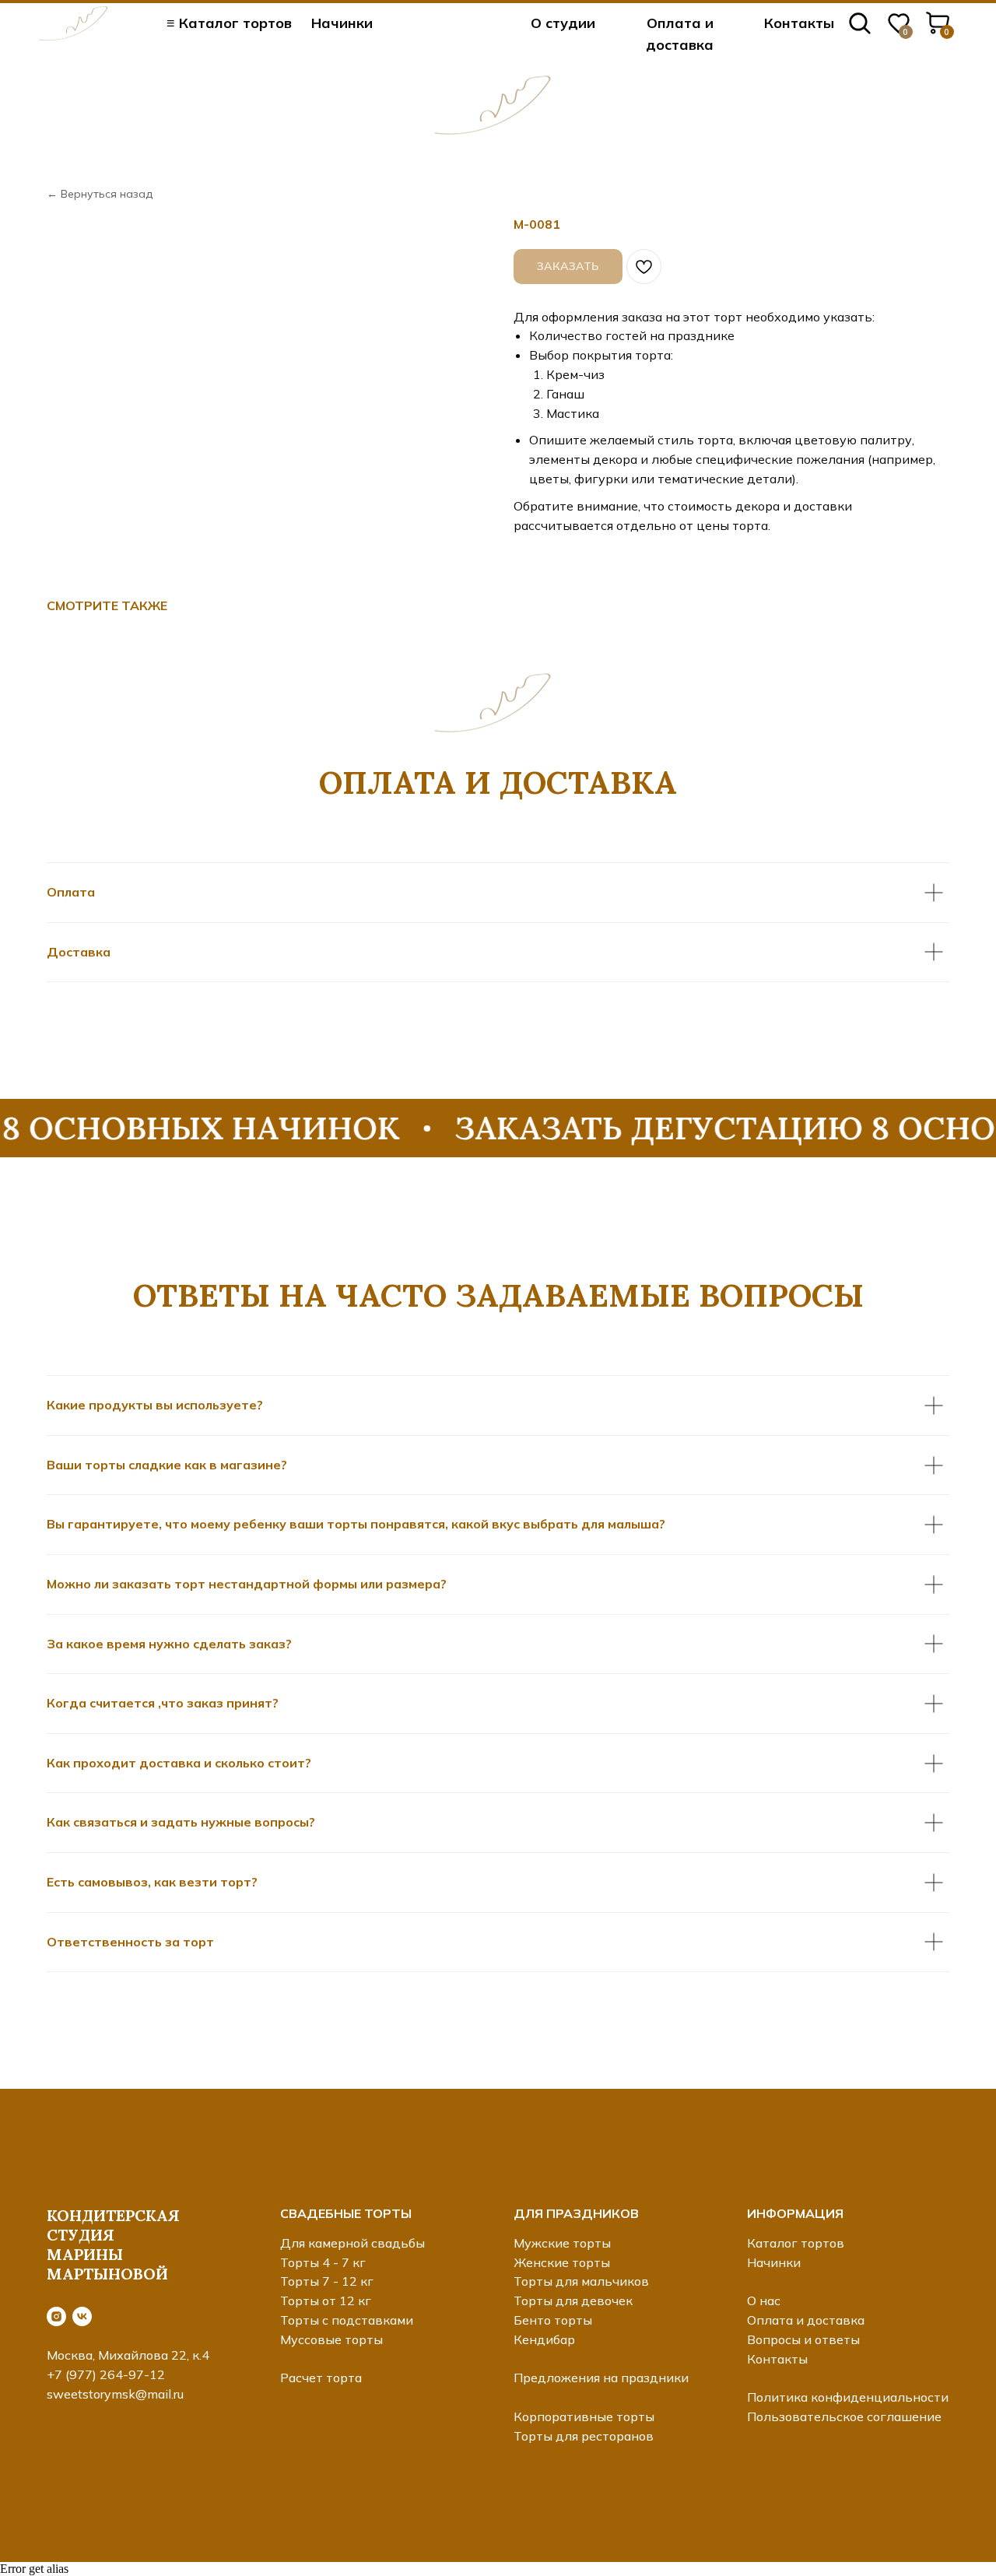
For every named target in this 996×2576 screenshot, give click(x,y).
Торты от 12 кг (326, 2301)
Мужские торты (562, 2243)
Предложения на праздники (601, 2378)
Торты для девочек (573, 2301)
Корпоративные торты (584, 2416)
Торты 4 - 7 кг (323, 2262)
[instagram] (56, 2316)
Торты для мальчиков (581, 2281)
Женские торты (562, 2262)
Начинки (342, 23)
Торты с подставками (347, 2320)
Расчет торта (321, 2378)
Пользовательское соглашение (844, 2416)
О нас (764, 2301)
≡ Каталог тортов (229, 23)
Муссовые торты (331, 2339)
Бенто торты (553, 2320)
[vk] (82, 2316)
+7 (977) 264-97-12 (106, 2374)
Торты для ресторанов (584, 2436)
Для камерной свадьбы (352, 2243)
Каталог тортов (796, 2243)
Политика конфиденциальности (848, 2397)
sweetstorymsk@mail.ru (115, 2394)
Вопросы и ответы (803, 2339)
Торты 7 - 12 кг (327, 2281)
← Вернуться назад (100, 194)
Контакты (799, 23)
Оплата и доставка (806, 2320)
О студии (563, 23)
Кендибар (544, 2339)
